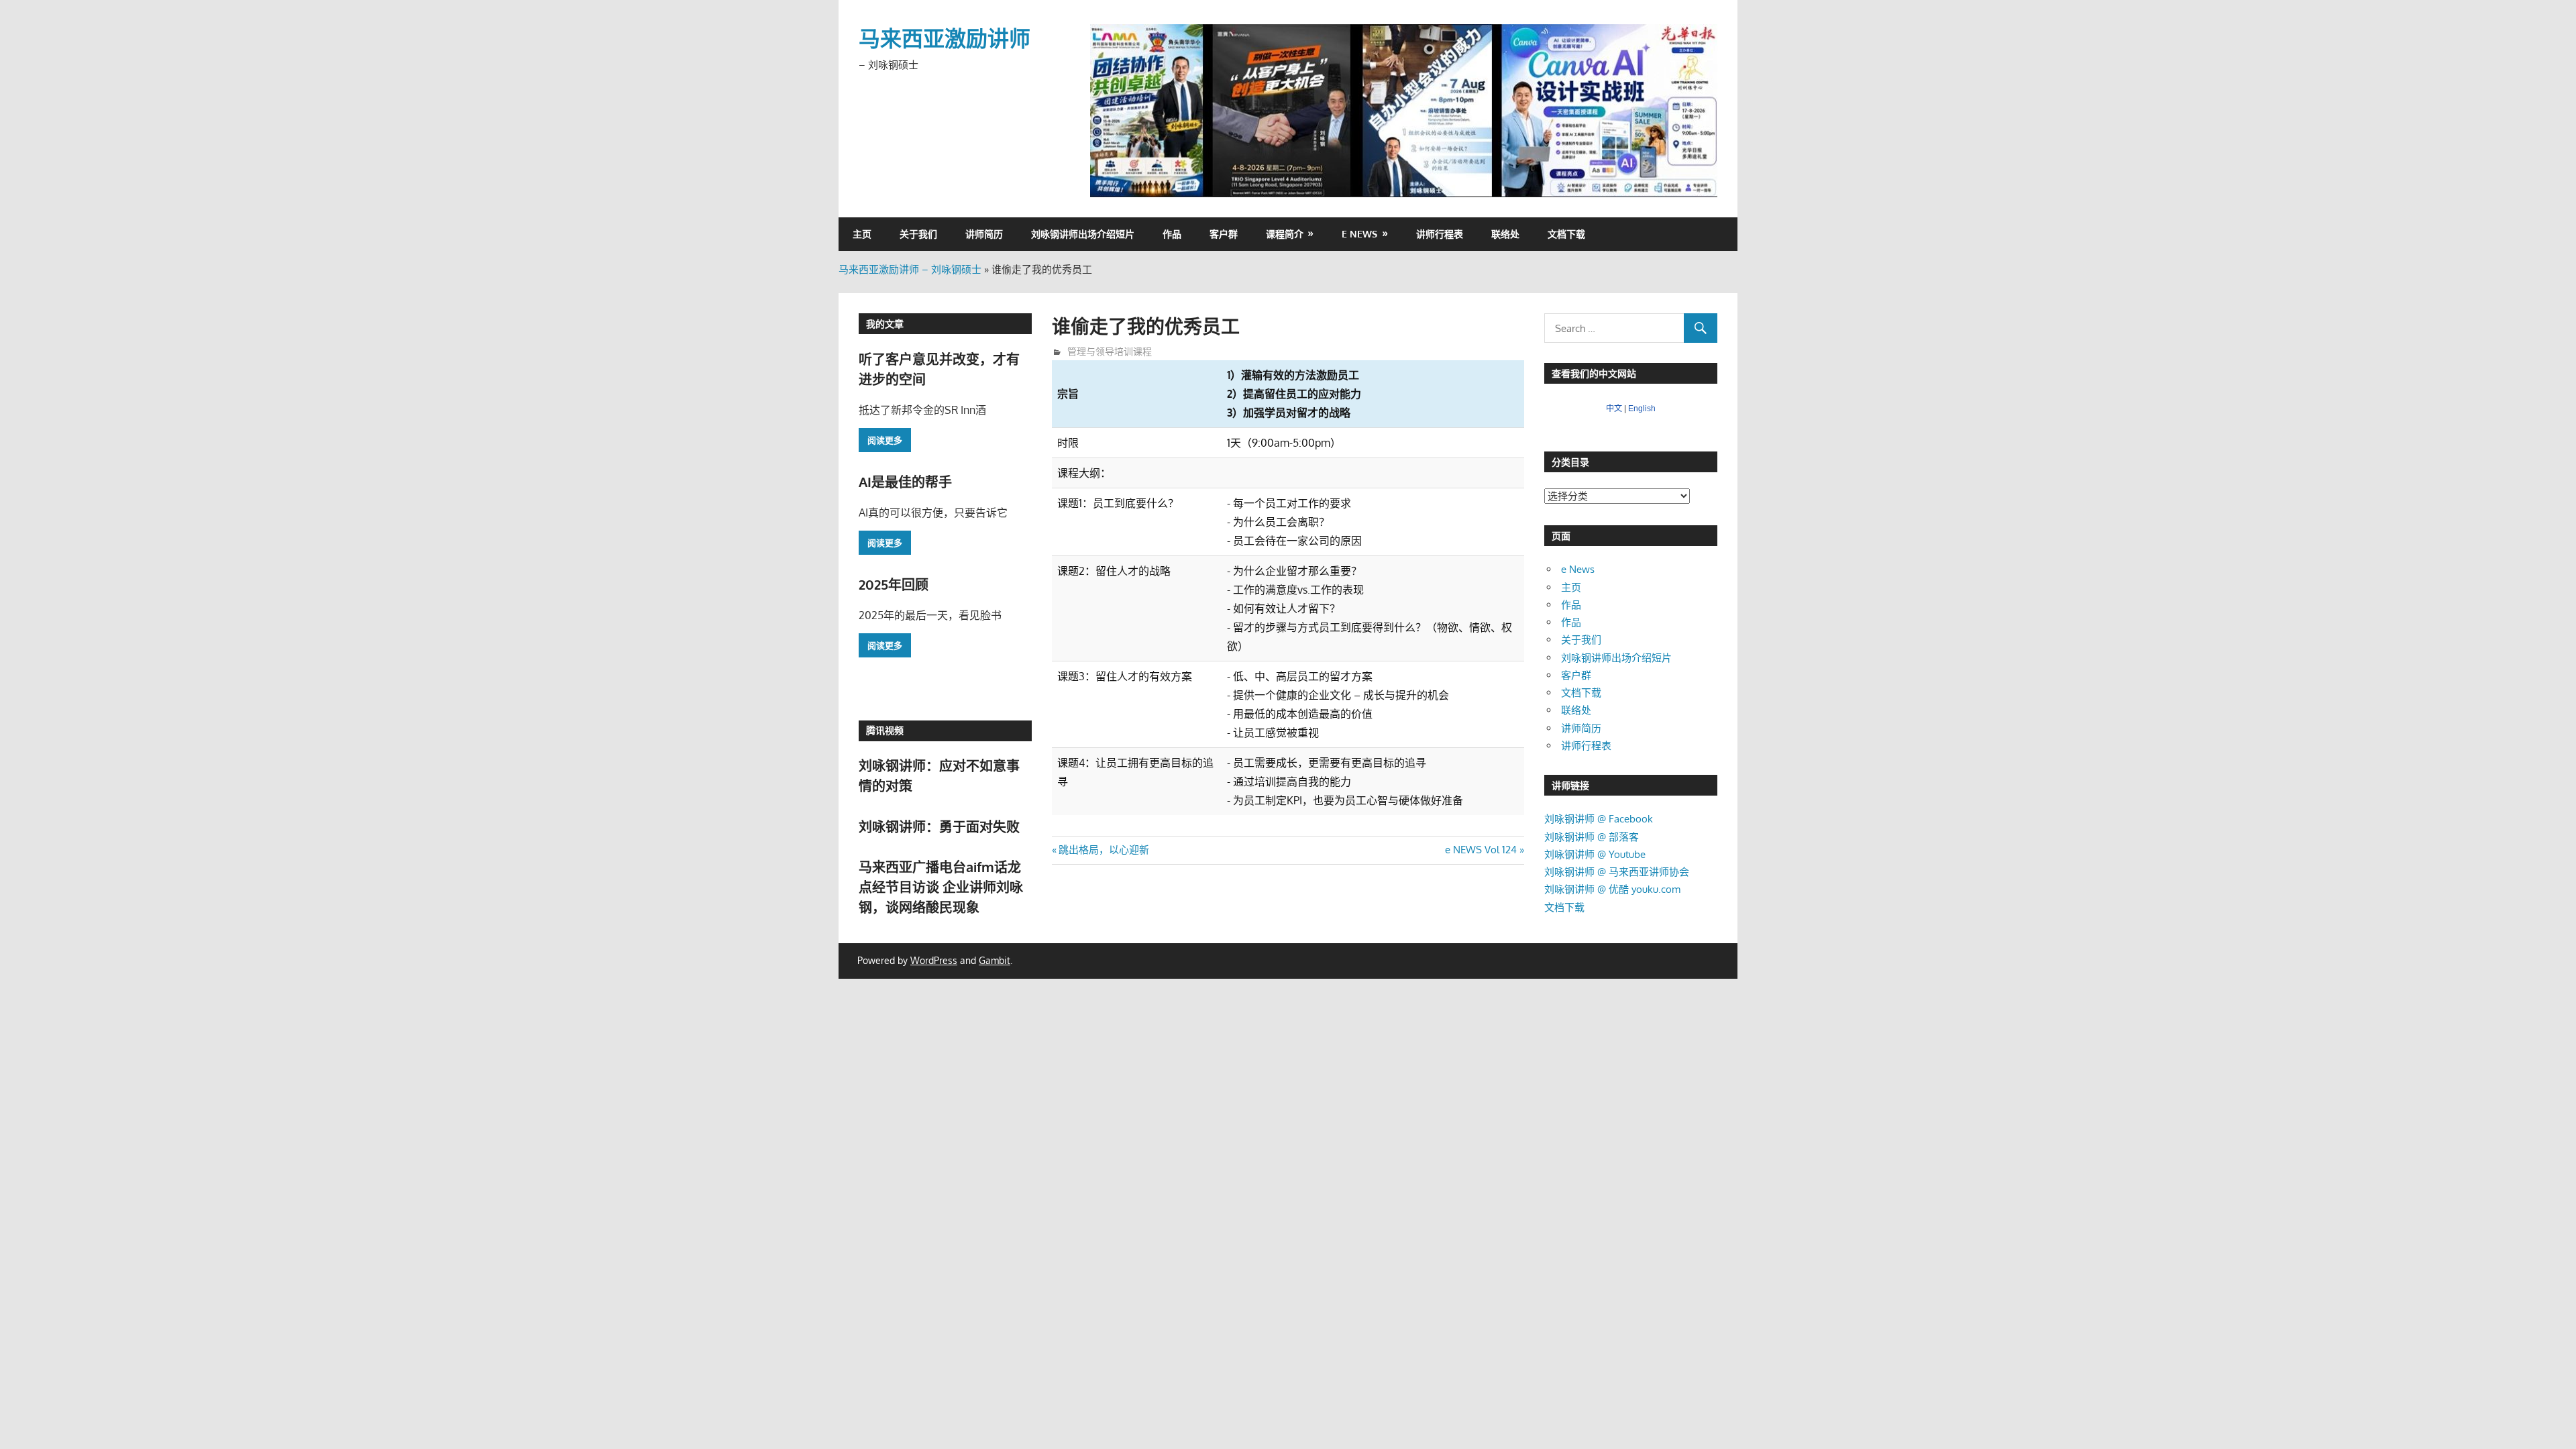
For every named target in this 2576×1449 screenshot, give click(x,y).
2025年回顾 (894, 584)
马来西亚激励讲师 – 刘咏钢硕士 (910, 269)
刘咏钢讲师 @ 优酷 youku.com (1612, 889)
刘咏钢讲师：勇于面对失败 (939, 826)
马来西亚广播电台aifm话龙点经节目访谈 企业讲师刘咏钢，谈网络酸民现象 (941, 887)
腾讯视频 (885, 730)
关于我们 (918, 234)
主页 (862, 234)
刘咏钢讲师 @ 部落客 (1592, 837)
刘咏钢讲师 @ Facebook (1599, 819)
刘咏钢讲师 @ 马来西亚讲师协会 (1617, 872)
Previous (1107, 107)
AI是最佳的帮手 (905, 482)
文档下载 (1566, 234)
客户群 (1224, 234)
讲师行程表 (1440, 234)
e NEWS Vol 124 (1481, 850)
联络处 (1505, 234)
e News (1359, 234)
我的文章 (885, 324)
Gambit (995, 960)
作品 (1172, 234)
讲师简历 (984, 234)
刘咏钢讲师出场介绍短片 (1083, 234)
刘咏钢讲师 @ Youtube (1595, 854)
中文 (1614, 409)
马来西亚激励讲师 (945, 38)
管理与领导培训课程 (1110, 351)
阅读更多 (885, 440)
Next (1701, 107)
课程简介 (1285, 234)
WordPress (934, 960)
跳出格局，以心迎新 (1104, 850)
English (1642, 409)
